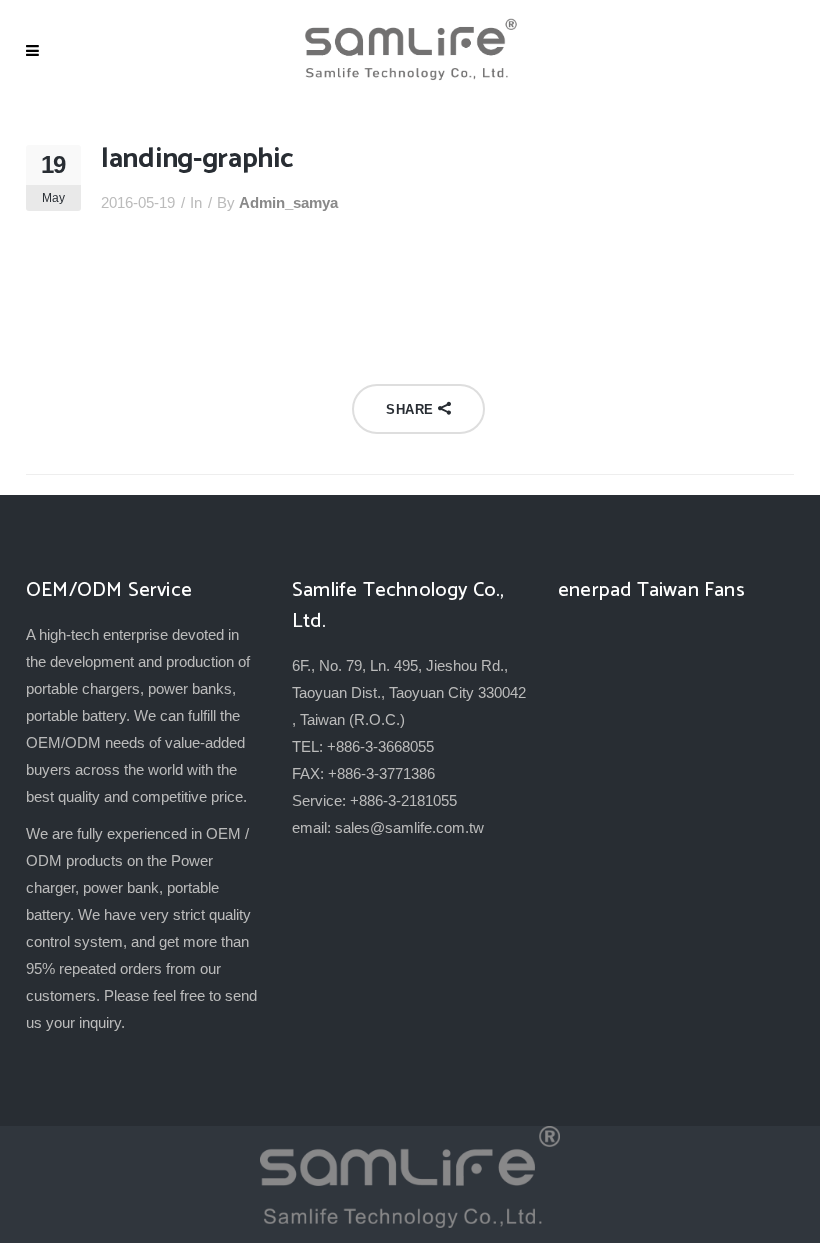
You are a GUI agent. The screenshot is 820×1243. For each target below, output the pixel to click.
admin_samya (288, 202)
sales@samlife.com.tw (409, 827)
